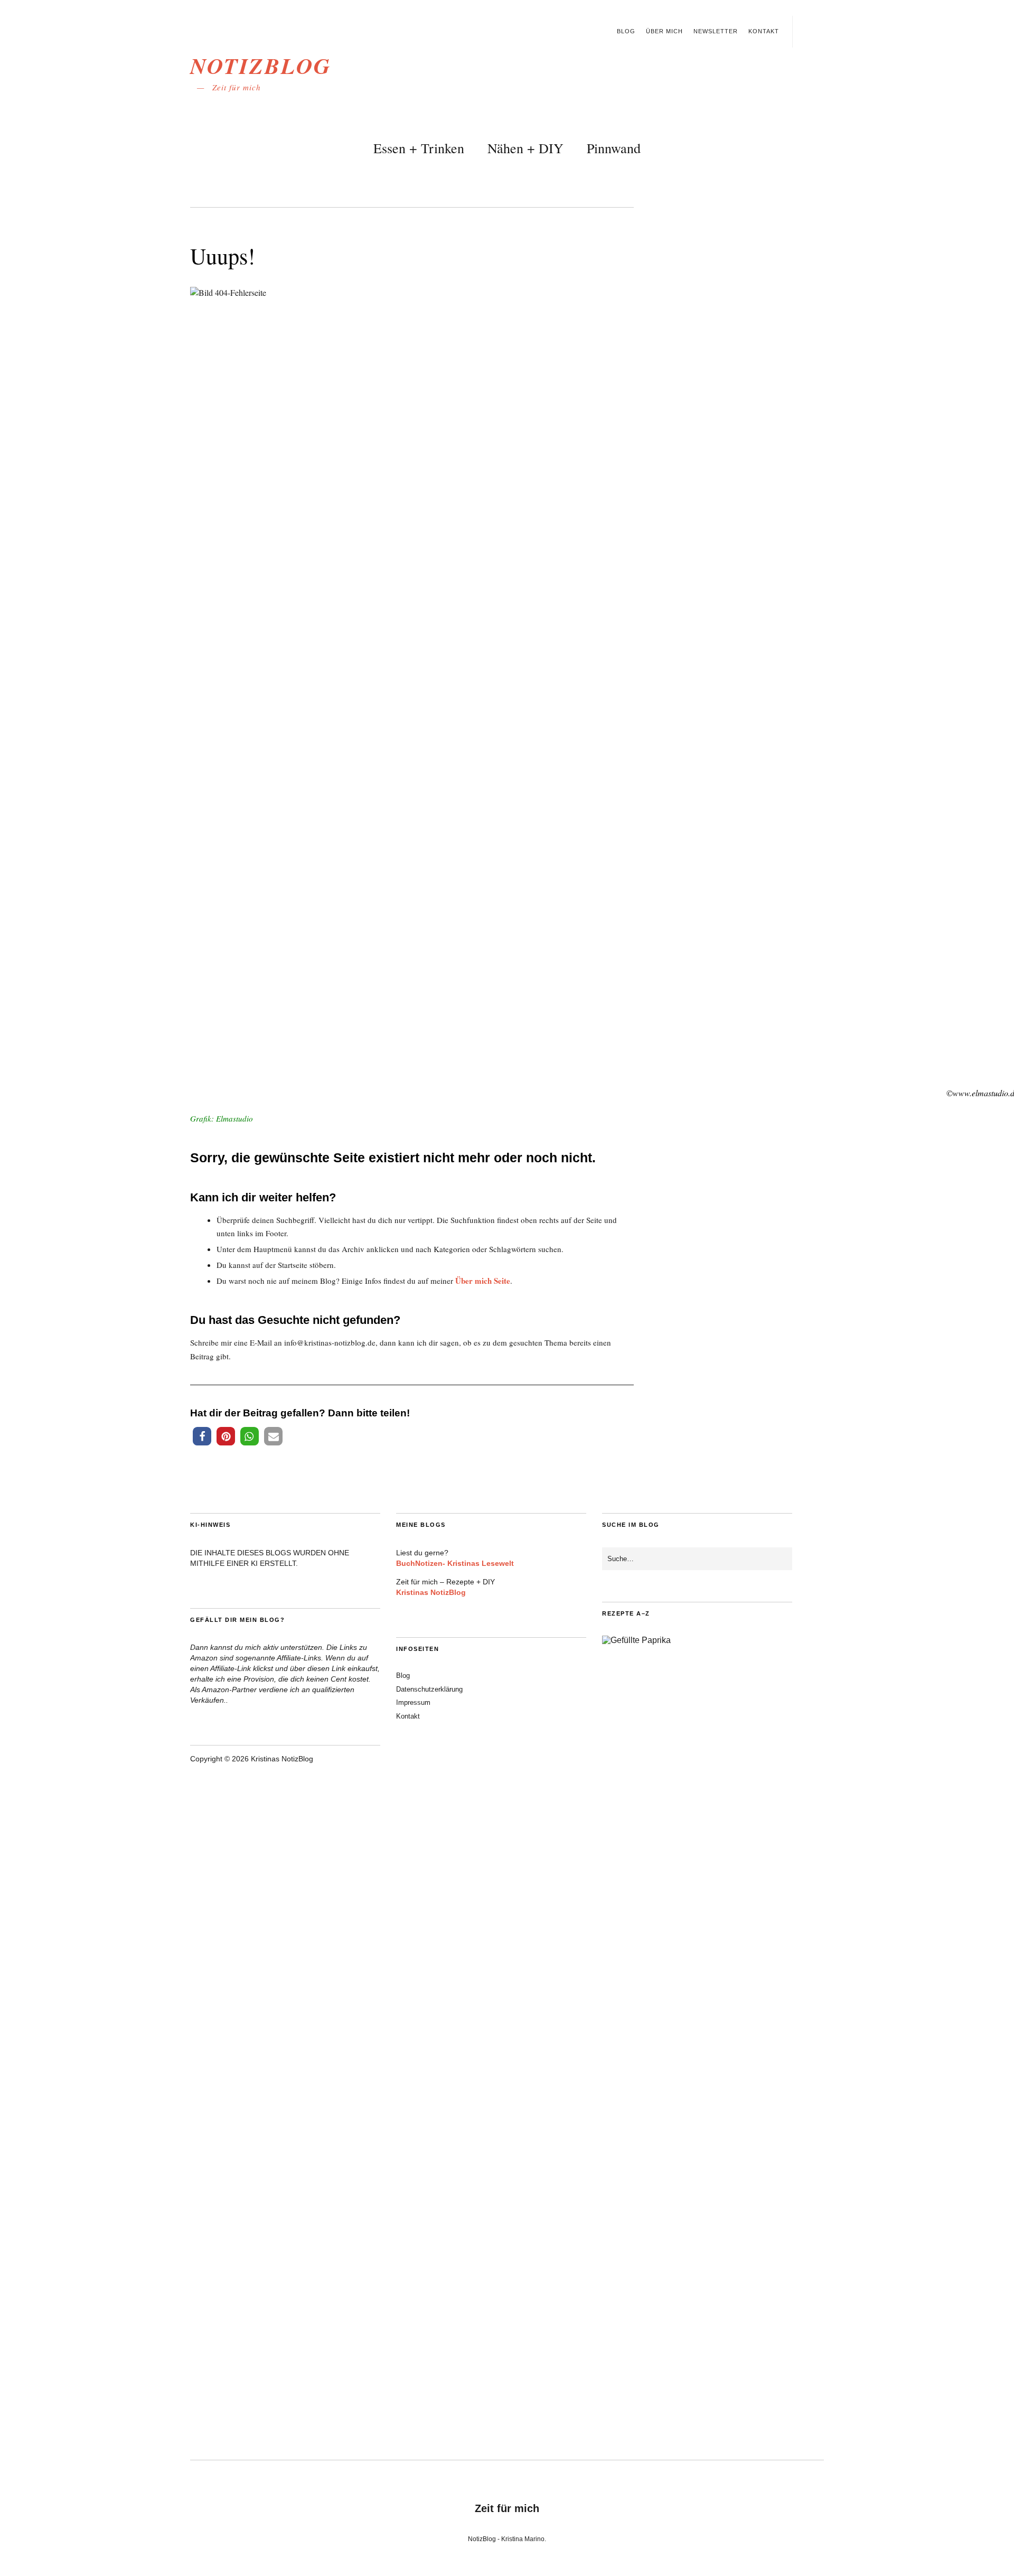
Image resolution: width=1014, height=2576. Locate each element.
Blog (626, 31)
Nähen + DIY (525, 148)
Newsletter (716, 31)
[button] (202, 1436)
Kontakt (764, 31)
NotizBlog (261, 66)
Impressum (413, 1702)
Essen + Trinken (419, 148)
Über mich (664, 31)
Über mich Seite (483, 1281)
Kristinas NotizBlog (431, 1592)
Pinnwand (614, 148)
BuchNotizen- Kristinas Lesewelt (455, 1563)
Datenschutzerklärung (429, 1689)
